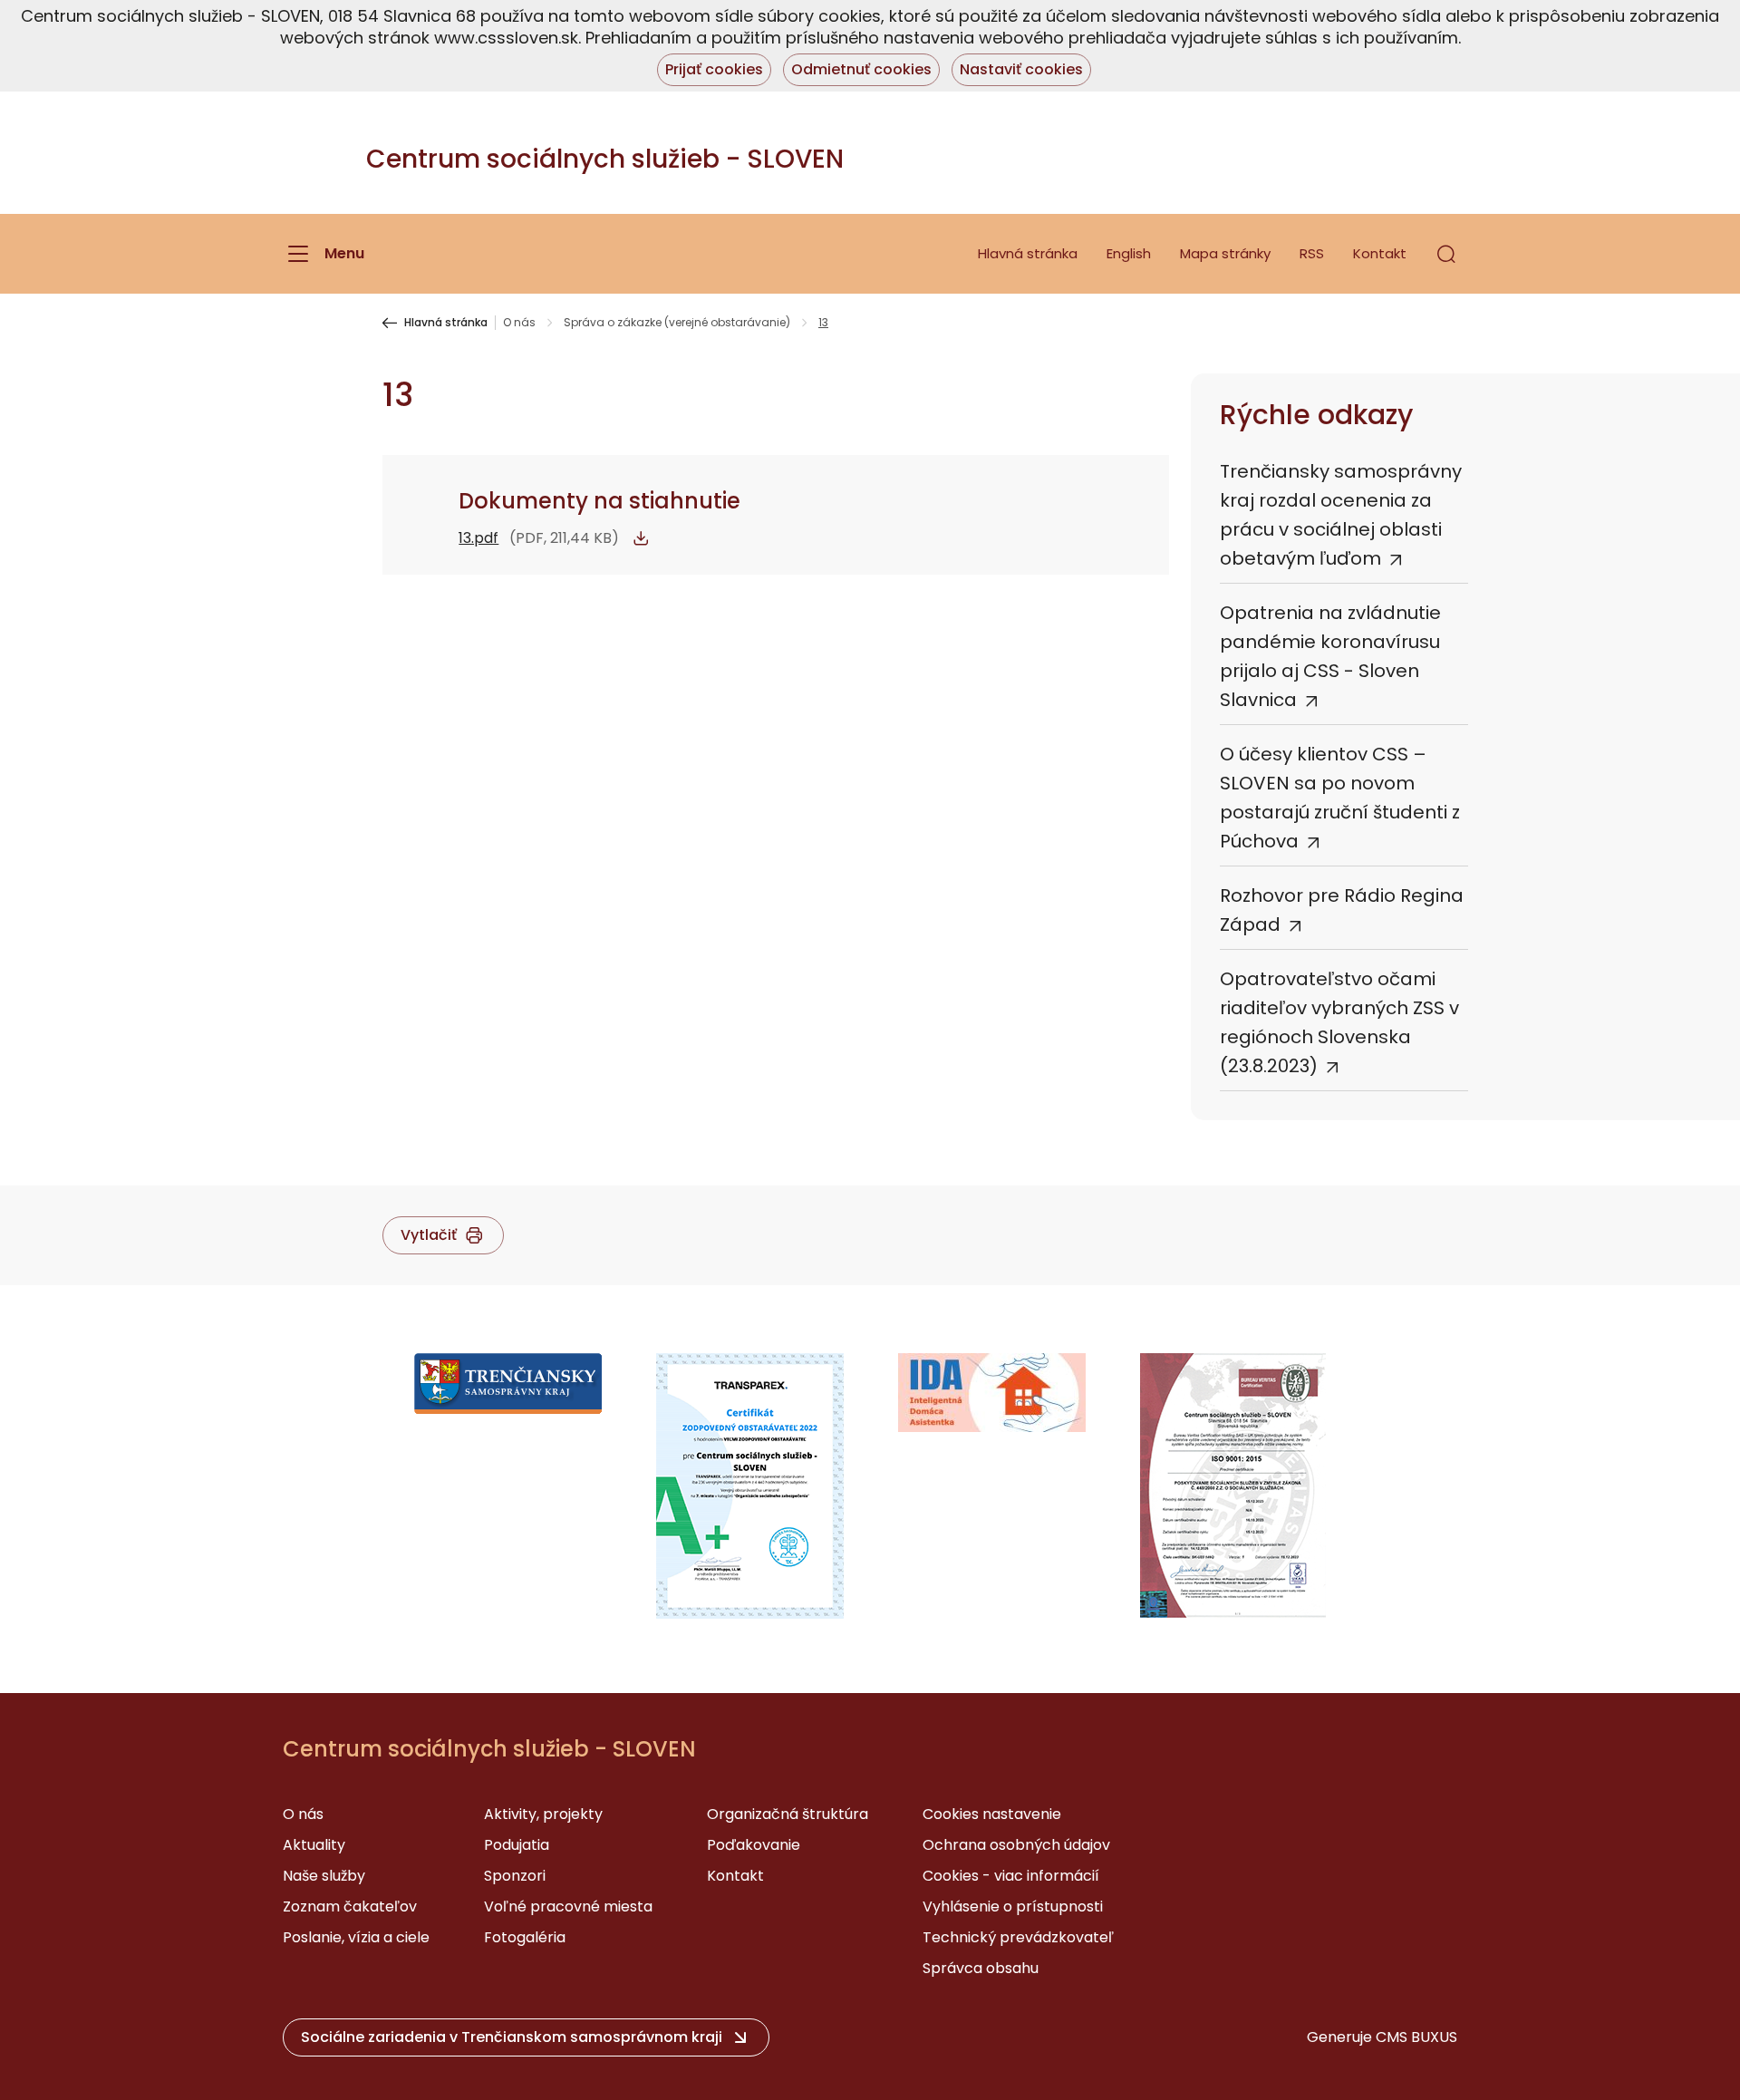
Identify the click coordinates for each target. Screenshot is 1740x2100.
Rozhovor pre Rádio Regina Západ (1342, 910)
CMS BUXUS (1416, 2037)
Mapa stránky (1225, 253)
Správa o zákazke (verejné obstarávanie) (677, 323)
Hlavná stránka (1028, 253)
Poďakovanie (754, 1845)
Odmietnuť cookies (861, 69)
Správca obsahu (981, 1968)
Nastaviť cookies (1021, 69)
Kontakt (1380, 253)
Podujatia (517, 1845)
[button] (1446, 254)
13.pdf (478, 538)
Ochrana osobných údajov (1016, 1845)
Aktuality (314, 1845)
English (1129, 253)
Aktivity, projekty (543, 1814)
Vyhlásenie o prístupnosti (1013, 1906)
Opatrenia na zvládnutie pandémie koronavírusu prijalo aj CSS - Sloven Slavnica (1330, 656)
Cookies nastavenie (992, 1814)
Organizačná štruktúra (788, 1814)
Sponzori (515, 1876)
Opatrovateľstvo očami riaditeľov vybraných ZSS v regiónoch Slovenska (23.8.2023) (1339, 1022)
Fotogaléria (525, 1937)
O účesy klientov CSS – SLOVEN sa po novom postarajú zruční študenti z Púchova (1340, 798)
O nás (519, 323)
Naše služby (324, 1876)
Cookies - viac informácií (1011, 1876)
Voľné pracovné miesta (568, 1906)
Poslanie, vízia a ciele (356, 1937)
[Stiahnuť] (641, 538)
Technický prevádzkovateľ (1018, 1937)
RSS (1312, 253)
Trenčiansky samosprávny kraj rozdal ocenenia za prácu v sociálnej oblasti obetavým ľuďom (1341, 515)
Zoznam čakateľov (350, 1906)
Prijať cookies (714, 69)
